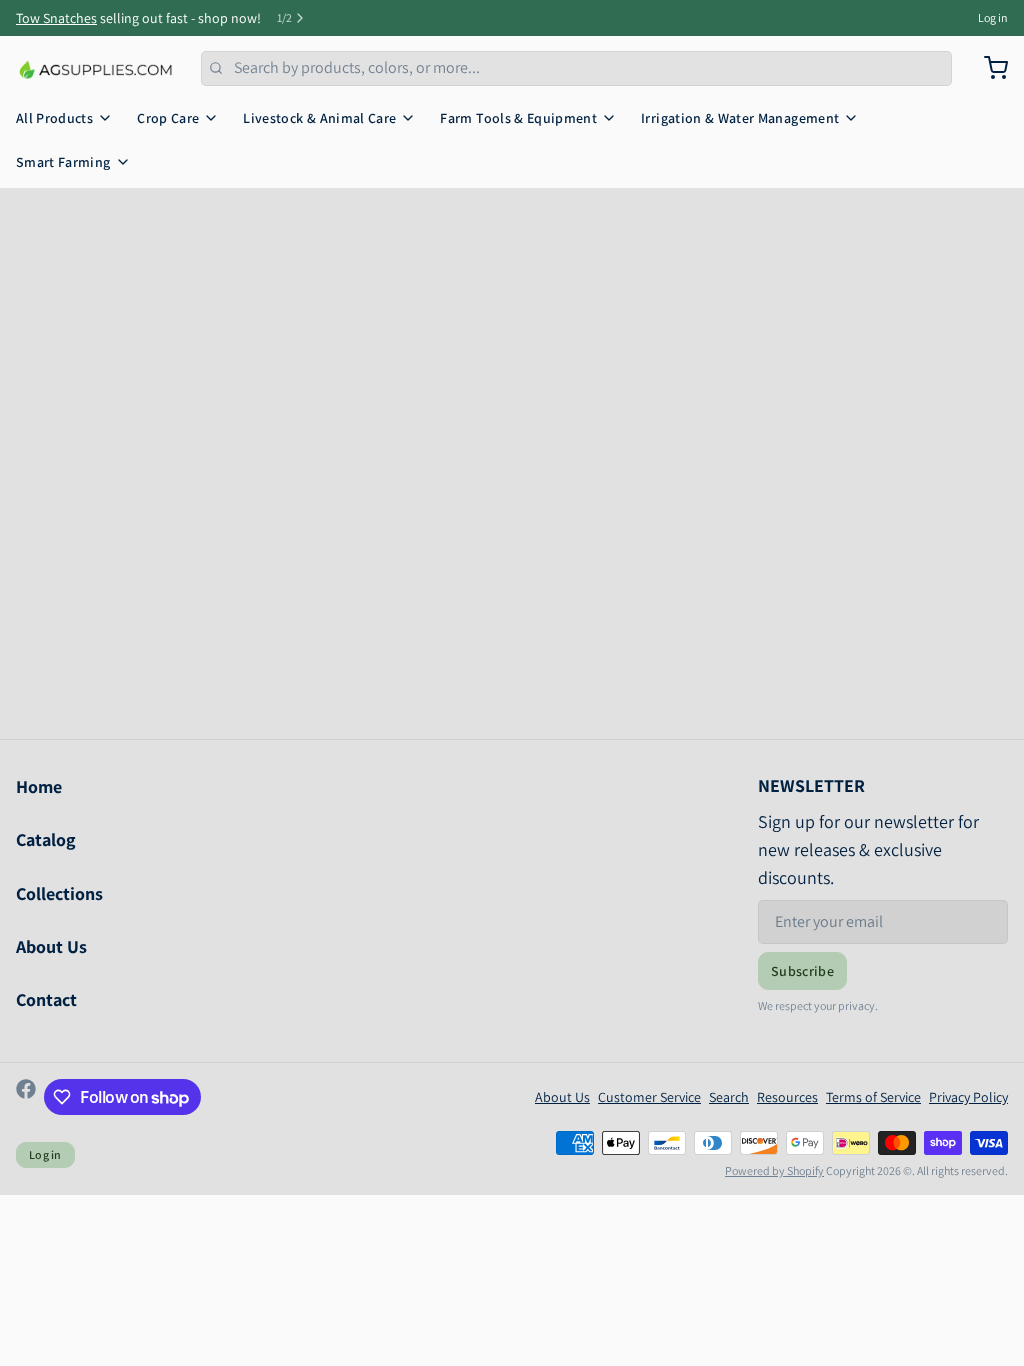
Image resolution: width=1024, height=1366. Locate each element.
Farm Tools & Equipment (518, 118)
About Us (51, 946)
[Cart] (988, 68)
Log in (993, 17)
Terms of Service (873, 1097)
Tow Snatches (56, 18)
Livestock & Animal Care (319, 118)
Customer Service (649, 1097)
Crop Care (168, 118)
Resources (787, 1097)
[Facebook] (26, 1097)
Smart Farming (63, 162)
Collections (59, 893)
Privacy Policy (968, 1097)
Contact (46, 999)
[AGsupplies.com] (96, 68)
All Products (54, 118)
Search (729, 1097)
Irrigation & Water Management (740, 118)
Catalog (46, 839)
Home (39, 786)
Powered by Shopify (774, 1170)
